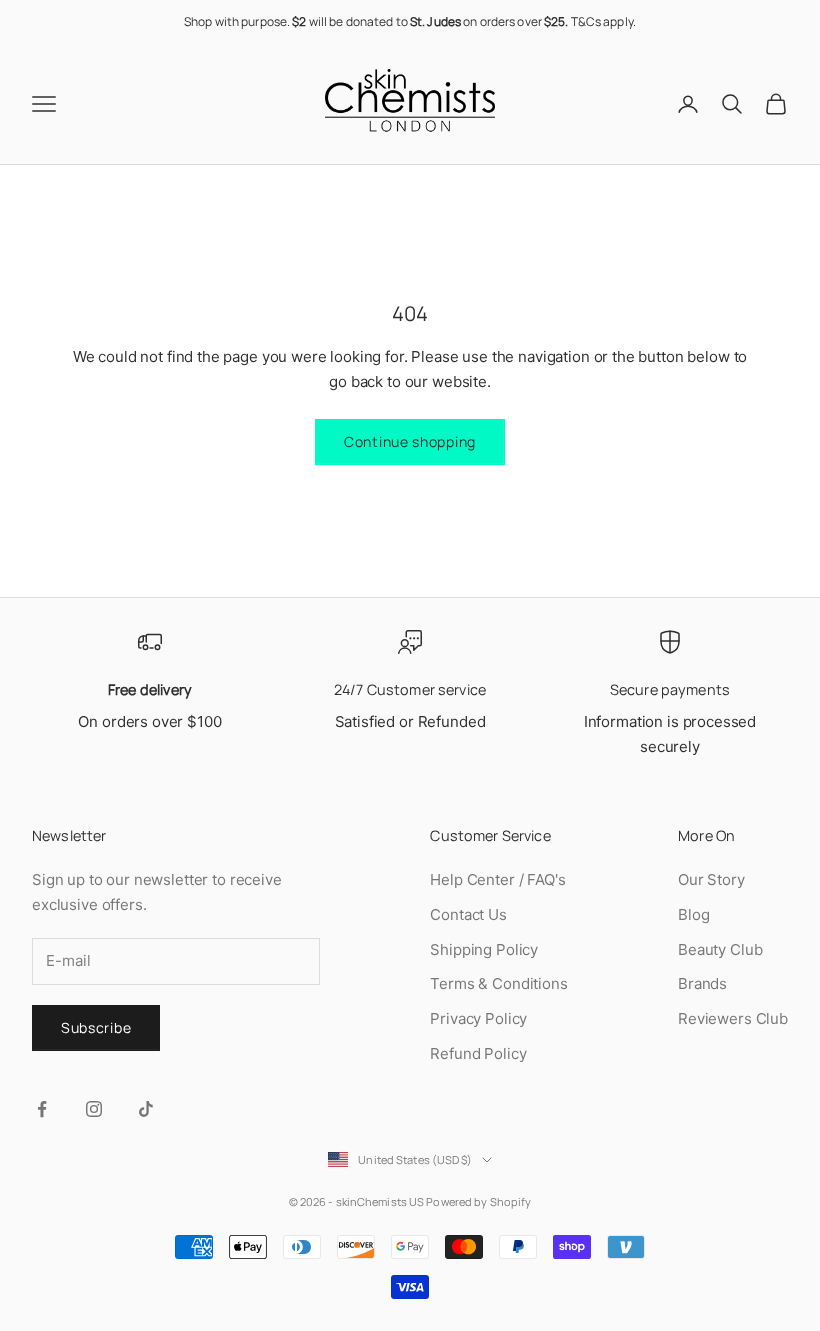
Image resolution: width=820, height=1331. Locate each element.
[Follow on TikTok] (146, 1109)
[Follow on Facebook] (42, 1109)
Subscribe (96, 1027)
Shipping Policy (484, 949)
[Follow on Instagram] (94, 1109)
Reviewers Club (733, 1018)
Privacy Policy (478, 1018)
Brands (702, 983)
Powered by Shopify (478, 1201)
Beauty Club (720, 949)
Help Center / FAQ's (497, 879)
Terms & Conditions (498, 983)
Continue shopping (410, 441)
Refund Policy (478, 1053)
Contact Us (468, 914)
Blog (693, 914)
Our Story (711, 879)
